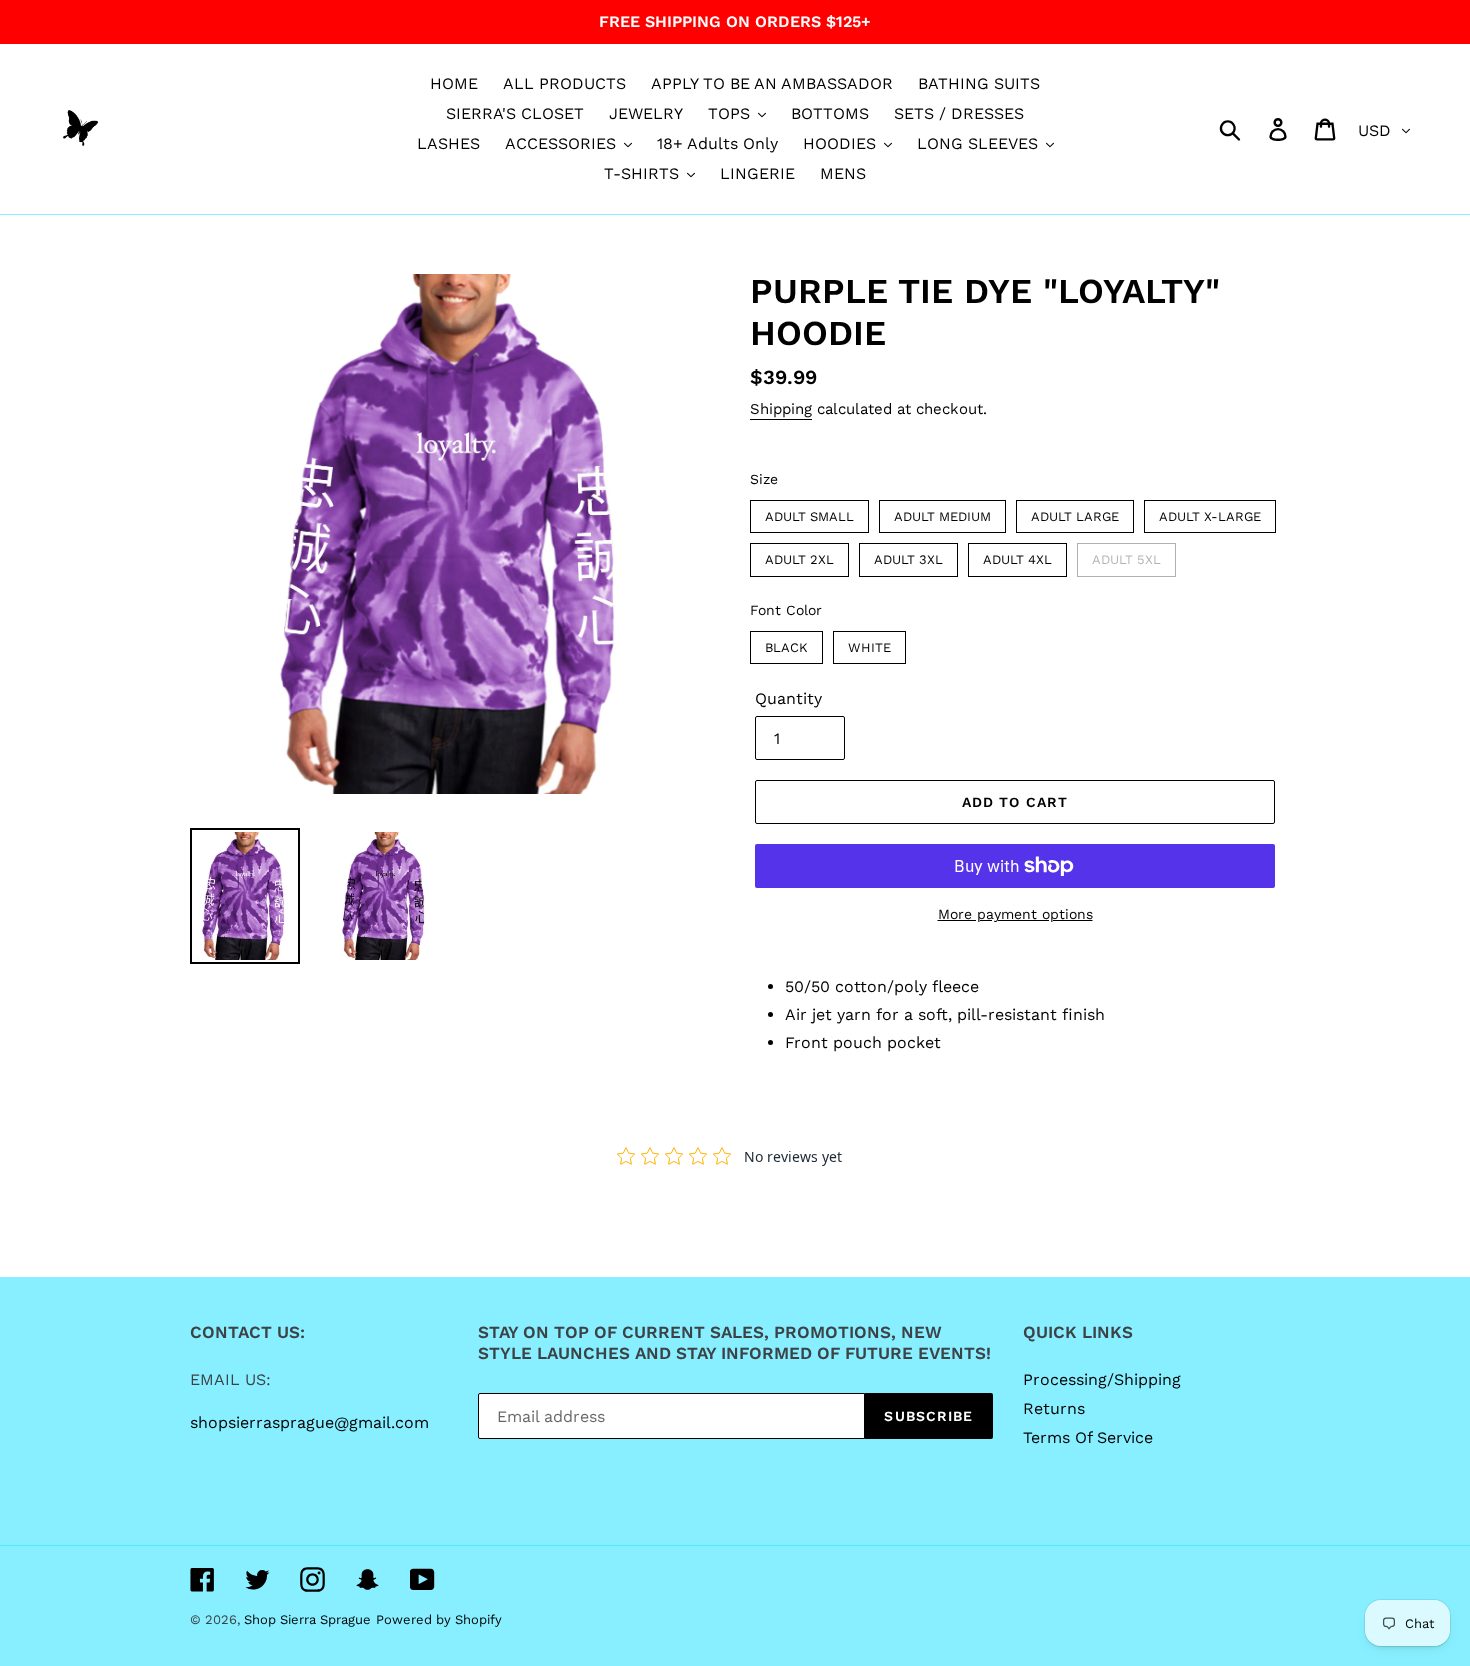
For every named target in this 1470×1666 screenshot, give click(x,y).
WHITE (870, 643)
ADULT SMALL (810, 512)
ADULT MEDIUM (942, 512)
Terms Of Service (1088, 1437)
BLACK (786, 643)
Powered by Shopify (439, 1619)
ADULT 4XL (1017, 555)
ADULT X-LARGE (1210, 512)
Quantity (788, 698)
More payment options (1015, 914)
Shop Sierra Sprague (307, 1619)
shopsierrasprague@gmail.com (309, 1422)
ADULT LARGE (1075, 512)
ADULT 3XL (909, 555)
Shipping (781, 409)
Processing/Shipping (1102, 1379)
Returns (1054, 1408)
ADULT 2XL (800, 555)
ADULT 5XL (1127, 555)
